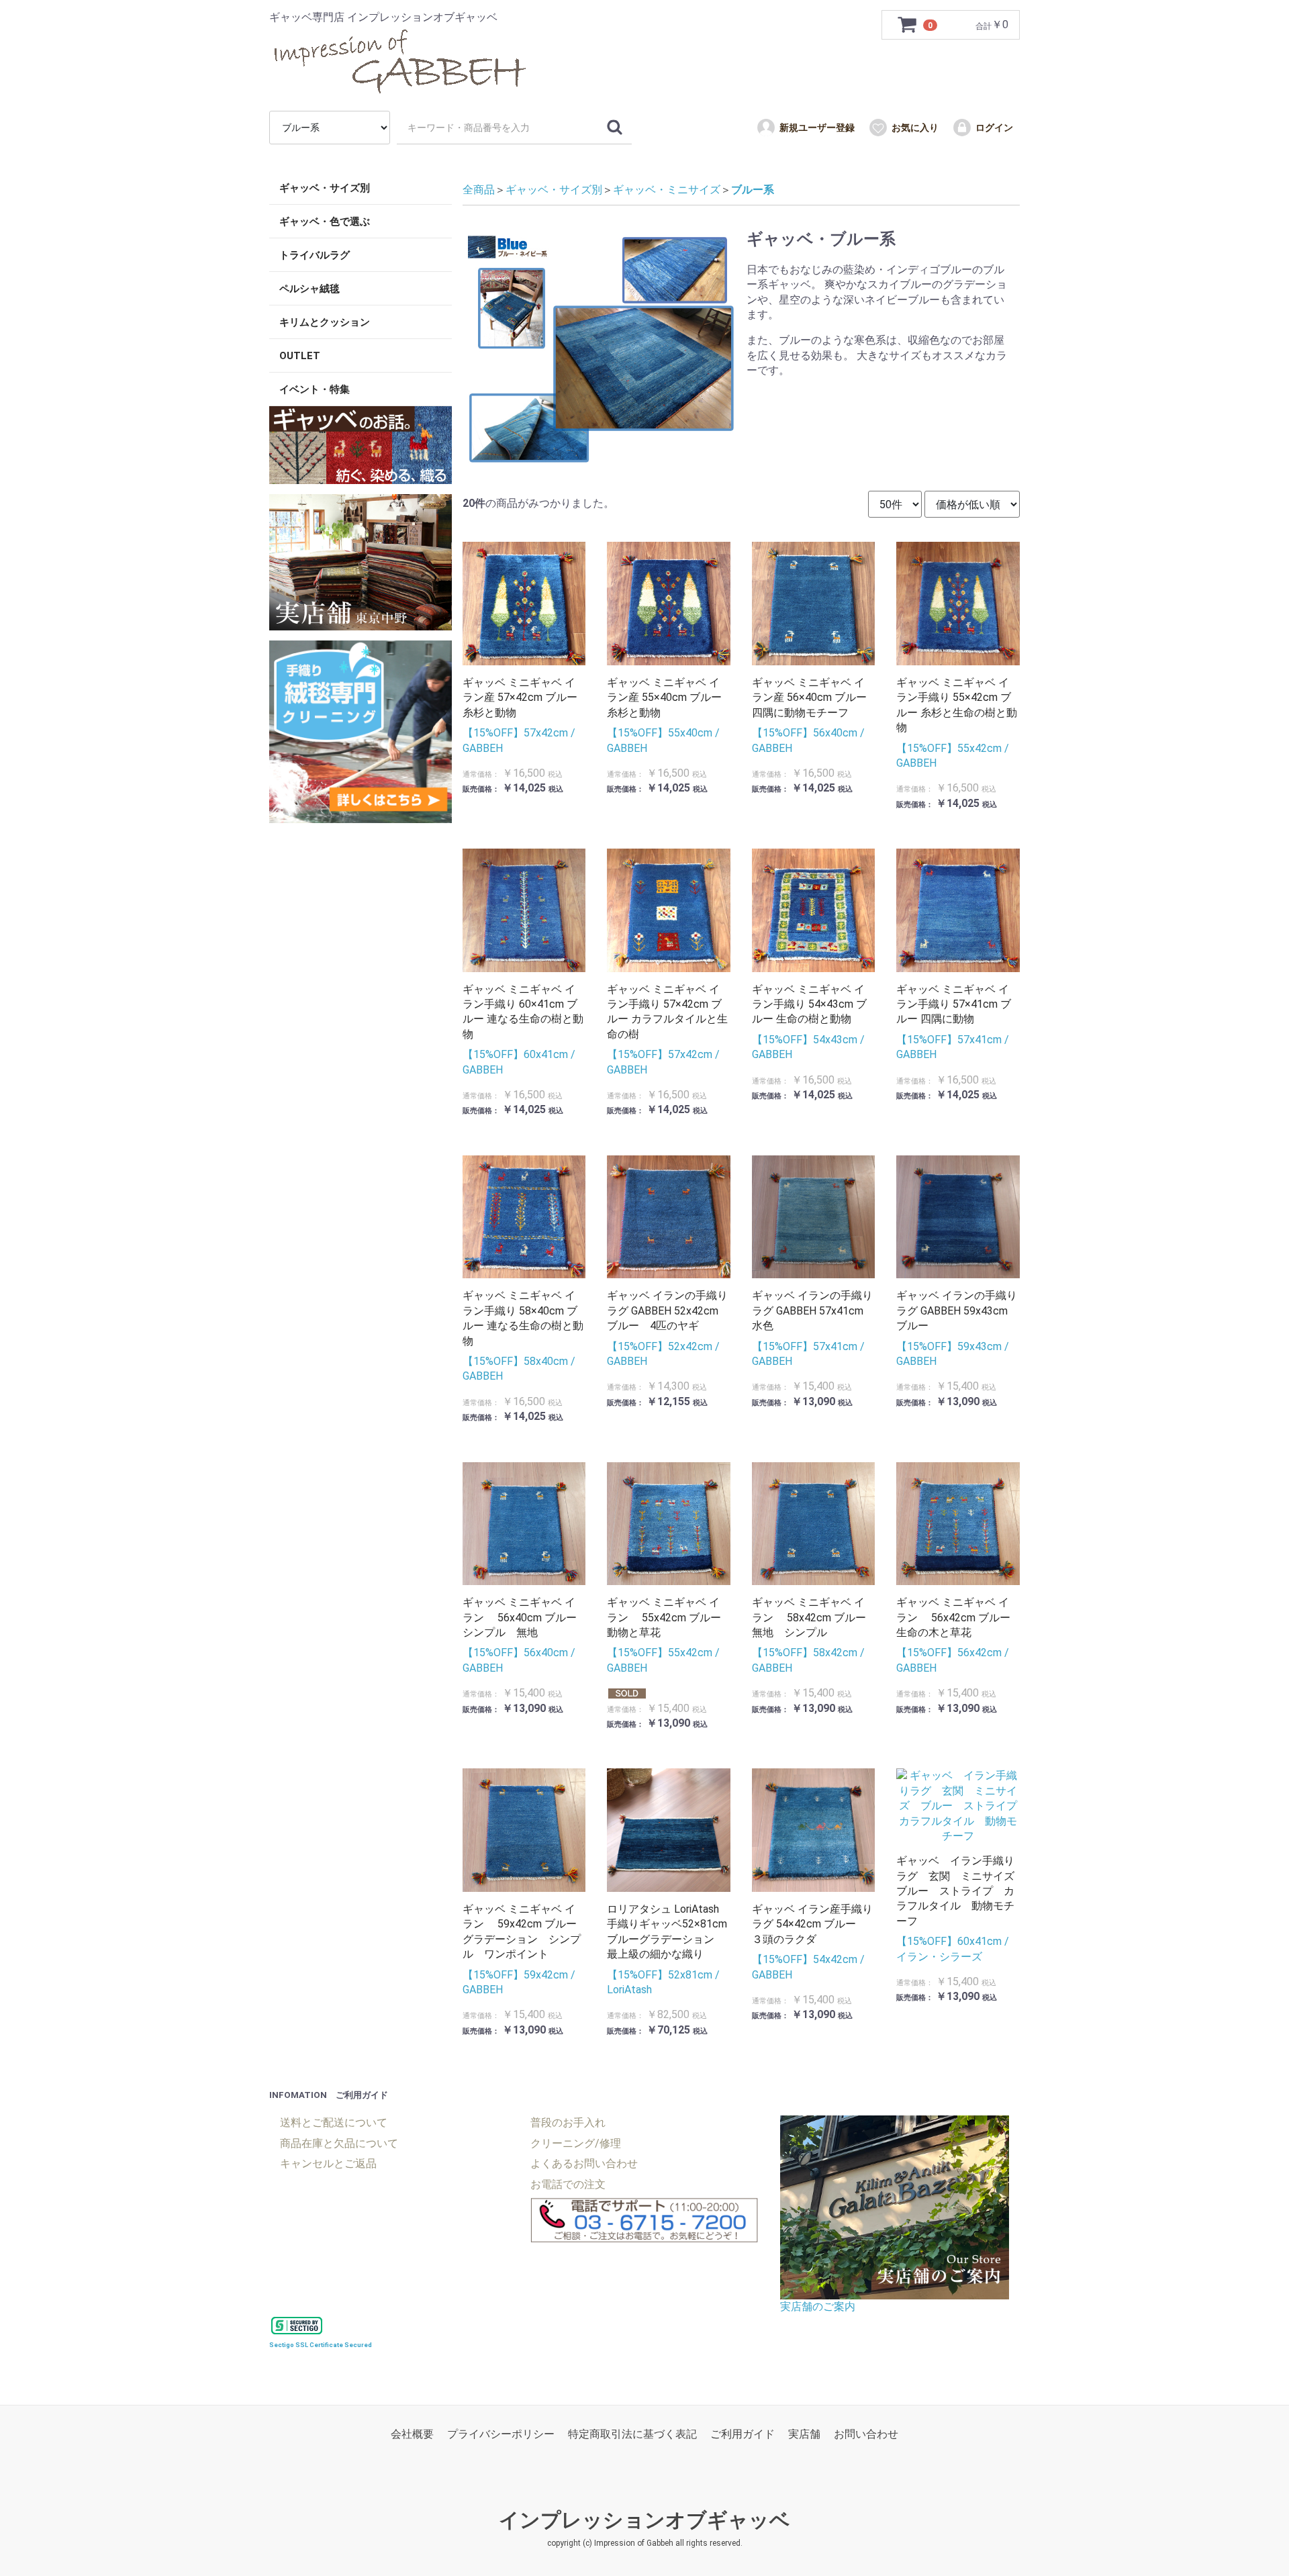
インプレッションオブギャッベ (644, 2520)
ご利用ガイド (743, 2434)
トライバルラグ (315, 255)
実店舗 (804, 2434)
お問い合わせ (866, 2434)
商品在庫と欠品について (339, 2143)
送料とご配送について (334, 2122)
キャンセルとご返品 (328, 2163)
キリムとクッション (325, 322)
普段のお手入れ (568, 2122)
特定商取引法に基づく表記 (632, 2434)
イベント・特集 (315, 389)
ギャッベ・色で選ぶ (325, 222)
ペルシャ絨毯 (309, 289)
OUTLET (300, 356)
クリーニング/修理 (576, 2143)
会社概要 (412, 2434)
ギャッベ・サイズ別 (325, 188)
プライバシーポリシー (501, 2434)
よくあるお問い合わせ (584, 2163)
